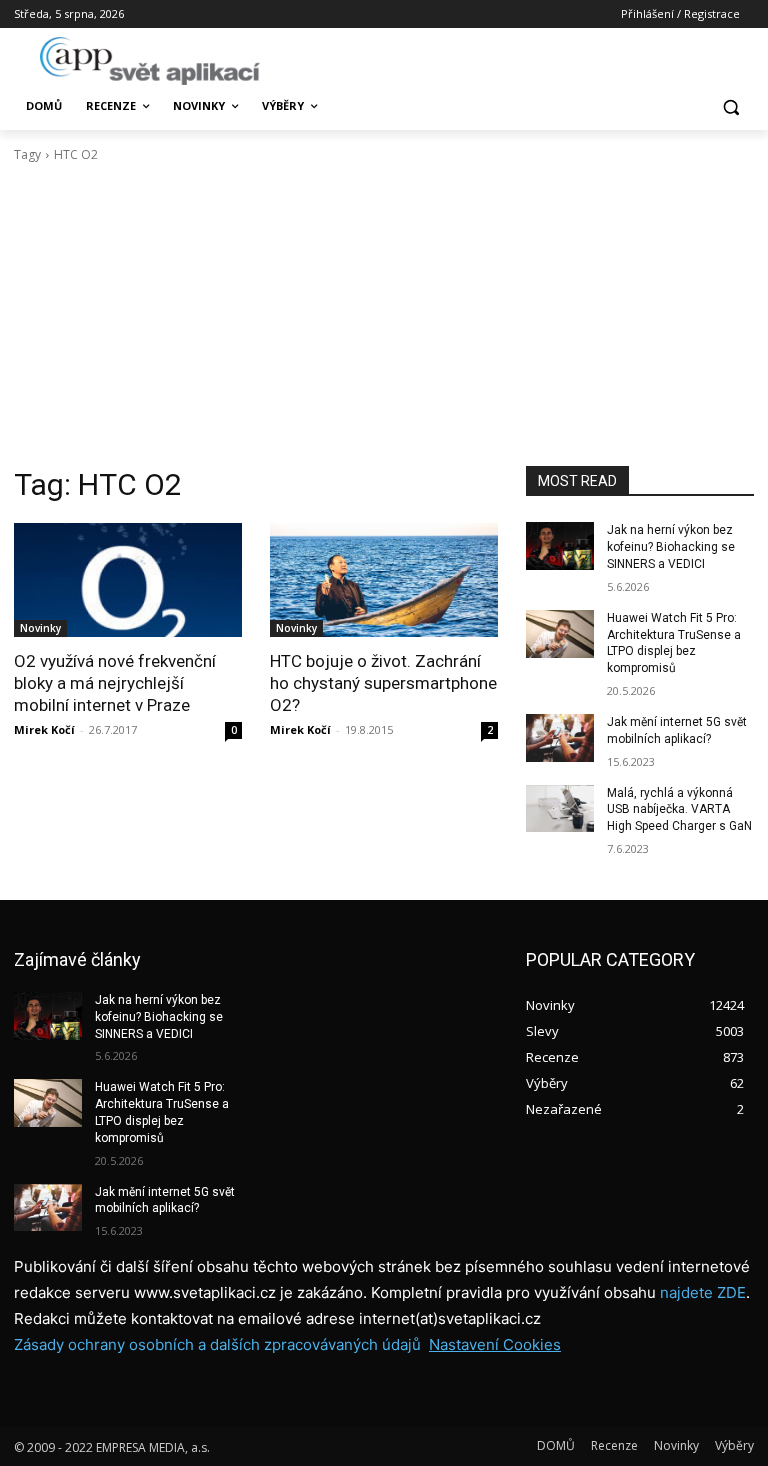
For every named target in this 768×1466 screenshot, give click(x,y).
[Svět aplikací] (150, 61)
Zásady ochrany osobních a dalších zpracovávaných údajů (217, 1344)
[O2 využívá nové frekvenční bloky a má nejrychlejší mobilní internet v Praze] (128, 580)
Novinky (40, 628)
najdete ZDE (703, 1292)
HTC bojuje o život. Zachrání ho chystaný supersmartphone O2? (383, 683)
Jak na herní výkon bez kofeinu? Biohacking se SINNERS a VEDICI (671, 547)
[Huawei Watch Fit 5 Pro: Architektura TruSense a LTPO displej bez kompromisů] (560, 634)
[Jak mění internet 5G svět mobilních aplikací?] (560, 738)
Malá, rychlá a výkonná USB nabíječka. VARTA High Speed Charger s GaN (679, 810)
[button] (730, 106)
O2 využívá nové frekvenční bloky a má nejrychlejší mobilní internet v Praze (115, 683)
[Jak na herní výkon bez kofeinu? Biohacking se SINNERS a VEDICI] (560, 546)
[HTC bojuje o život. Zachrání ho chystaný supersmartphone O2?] (384, 580)
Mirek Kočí (44, 729)
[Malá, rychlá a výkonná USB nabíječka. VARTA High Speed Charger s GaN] (560, 809)
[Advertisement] (384, 315)
